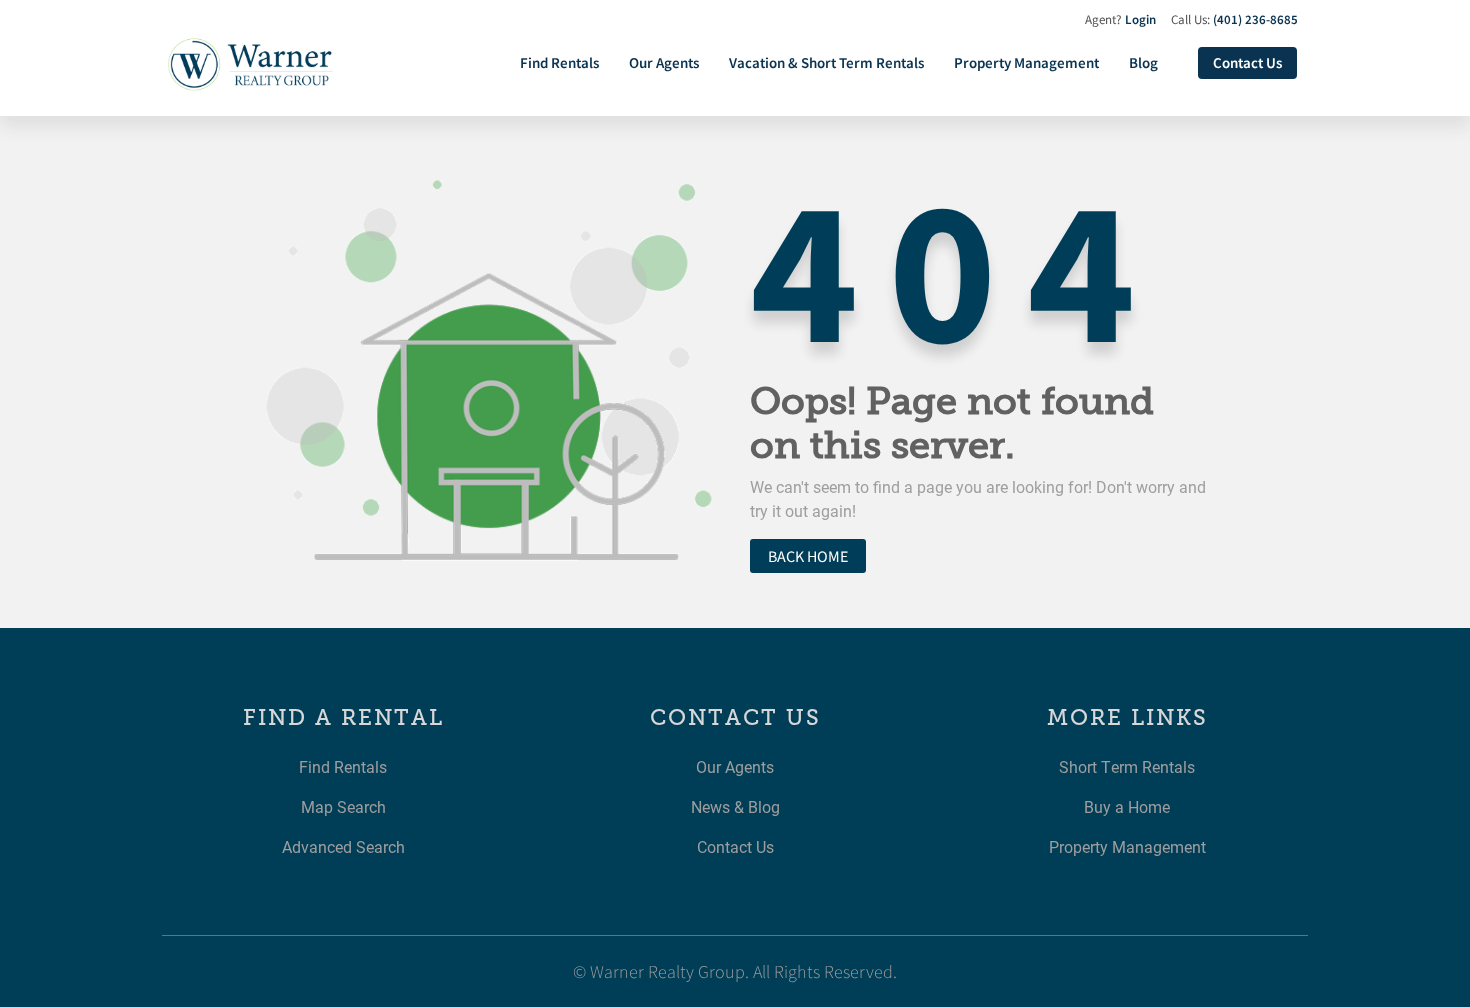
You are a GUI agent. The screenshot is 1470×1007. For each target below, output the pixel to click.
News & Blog (735, 806)
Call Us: (1234, 19)
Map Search (343, 806)
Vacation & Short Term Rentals (826, 62)
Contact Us (1247, 62)
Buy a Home (1127, 806)
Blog (1143, 62)
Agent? (1120, 19)
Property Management (1026, 62)
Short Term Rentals (1127, 766)
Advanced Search (343, 846)
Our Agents (664, 62)
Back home (808, 556)
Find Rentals (559, 62)
